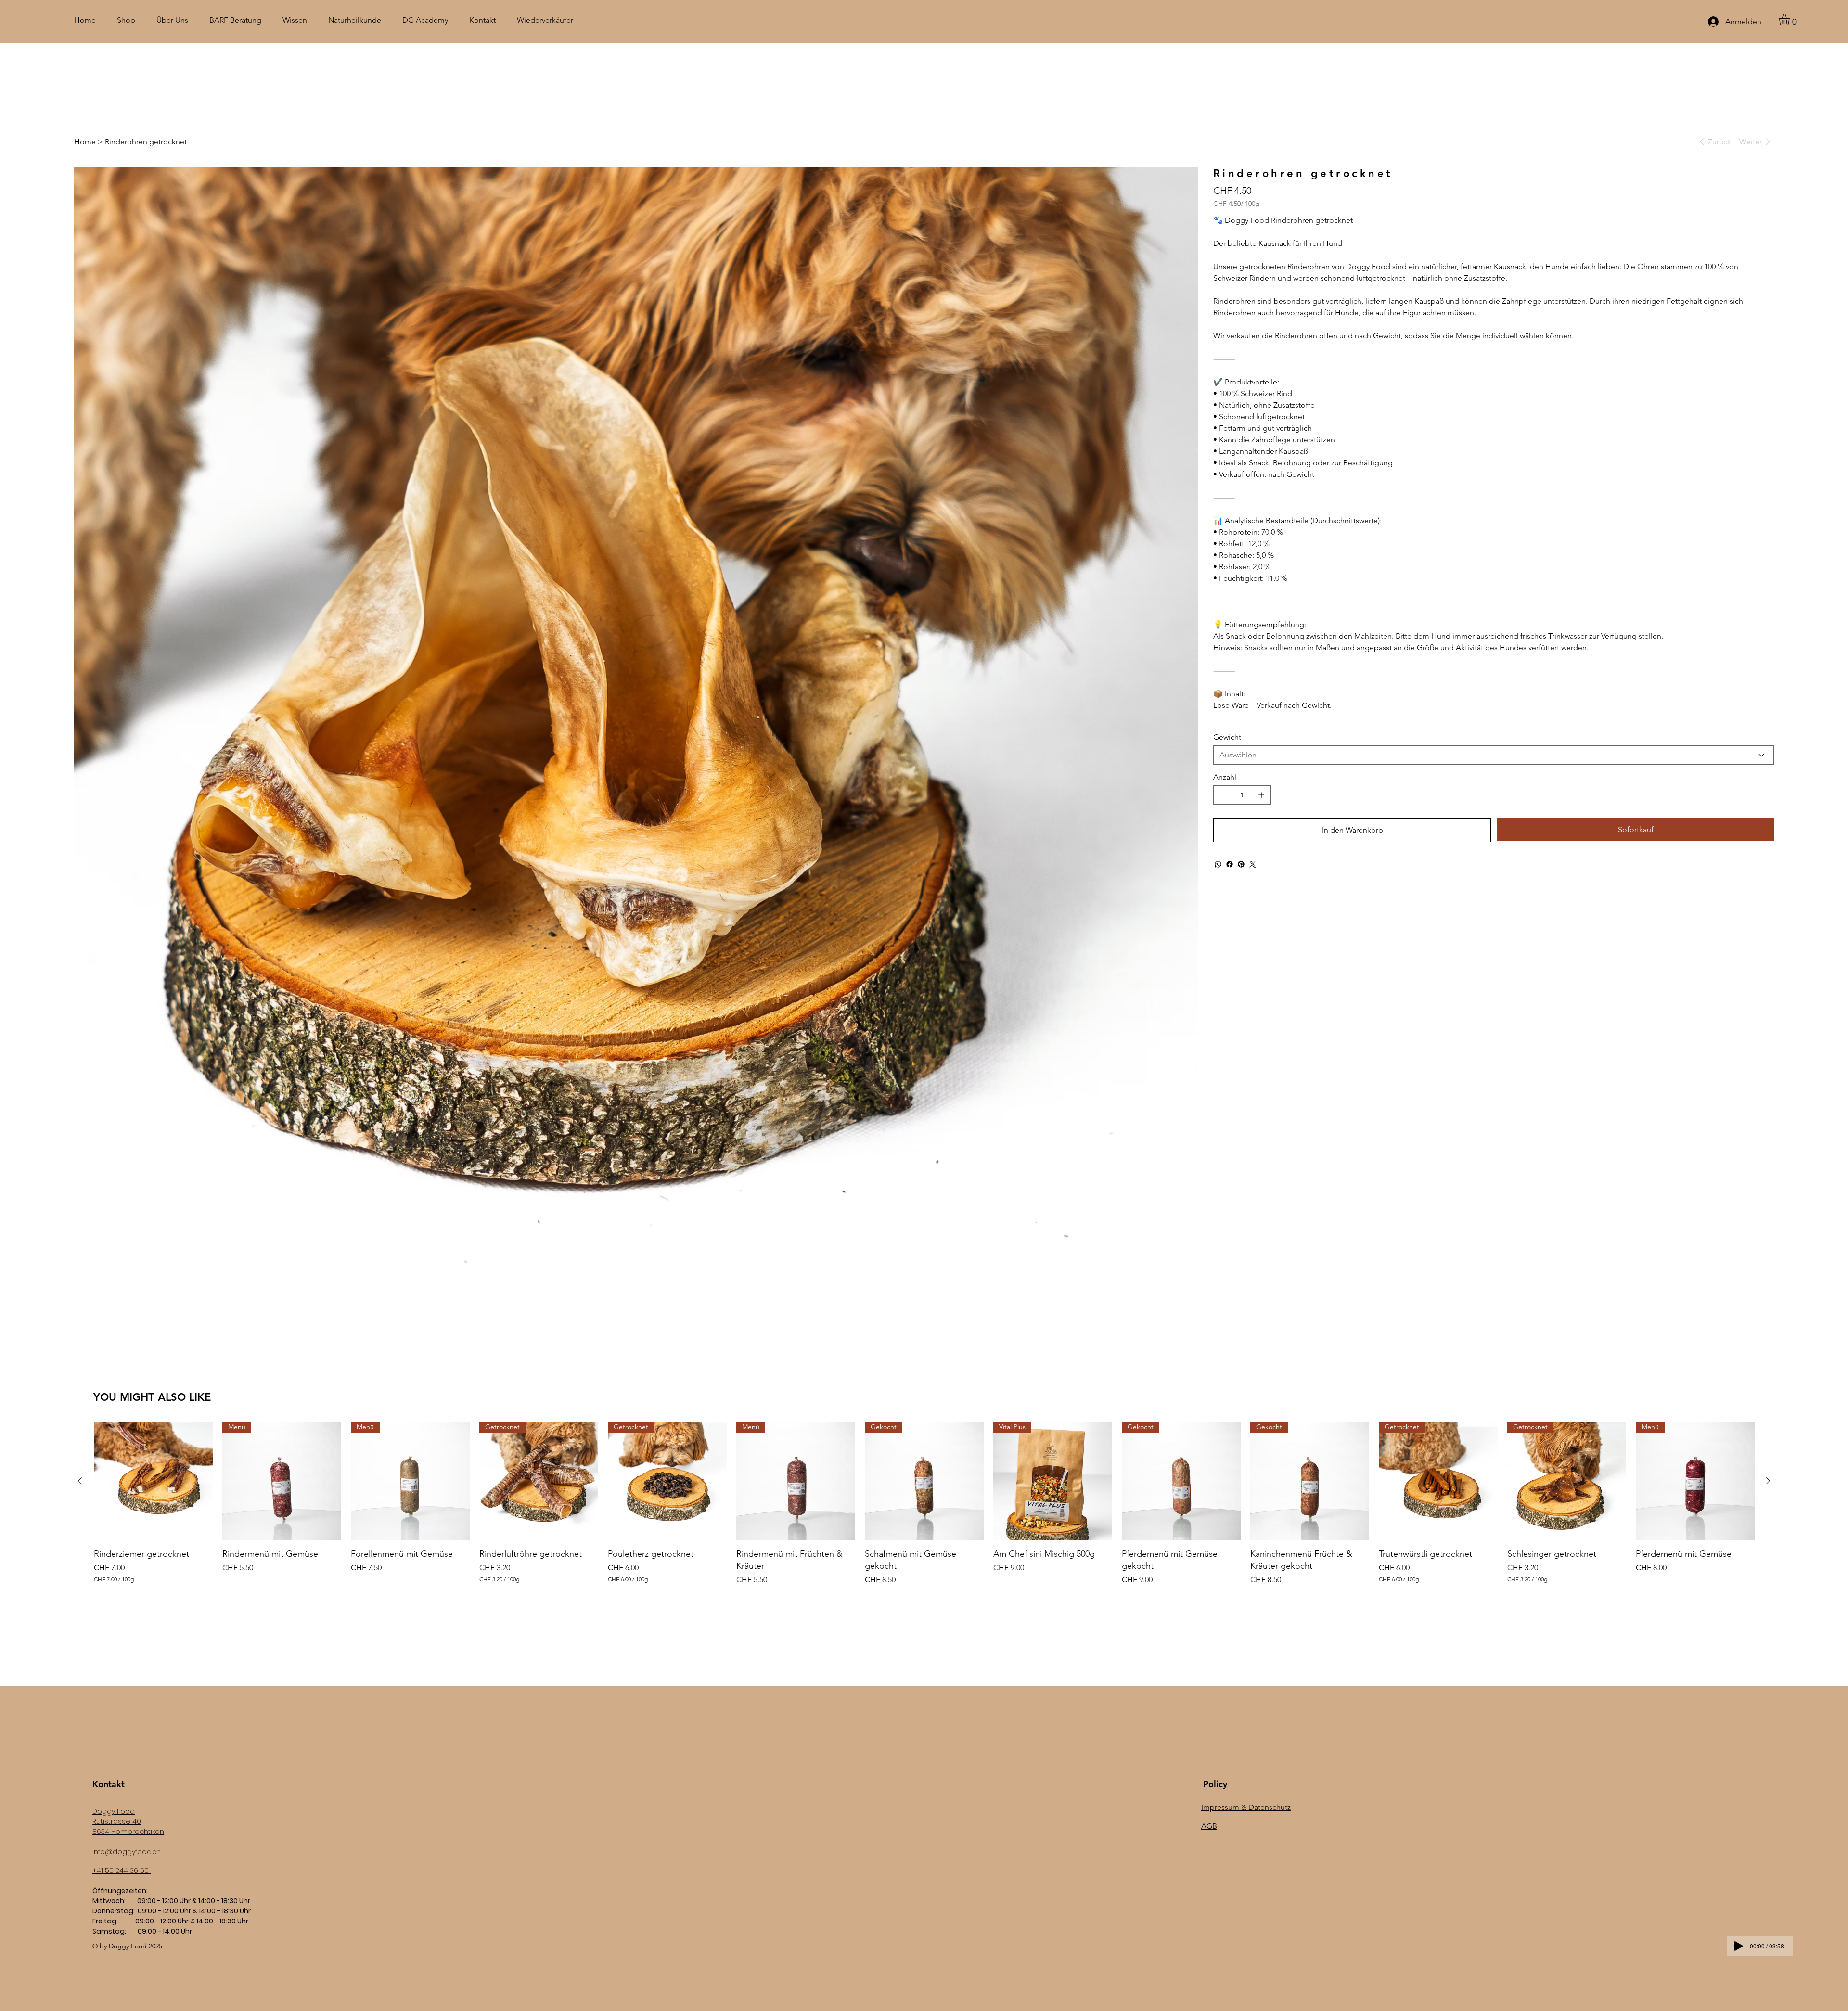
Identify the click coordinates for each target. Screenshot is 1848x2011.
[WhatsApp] (1218, 864)
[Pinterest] (1241, 864)
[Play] (1739, 1946)
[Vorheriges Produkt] (80, 1481)
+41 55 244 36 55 (122, 1870)
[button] (1791, 19)
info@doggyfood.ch (127, 1852)
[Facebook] (1230, 864)
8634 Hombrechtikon (128, 1832)
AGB (1209, 1826)
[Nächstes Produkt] (1768, 1481)
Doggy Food (114, 1811)
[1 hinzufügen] (1261, 795)
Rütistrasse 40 (117, 1821)
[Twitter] (1253, 864)
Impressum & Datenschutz (1246, 1807)
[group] (924, 1504)
